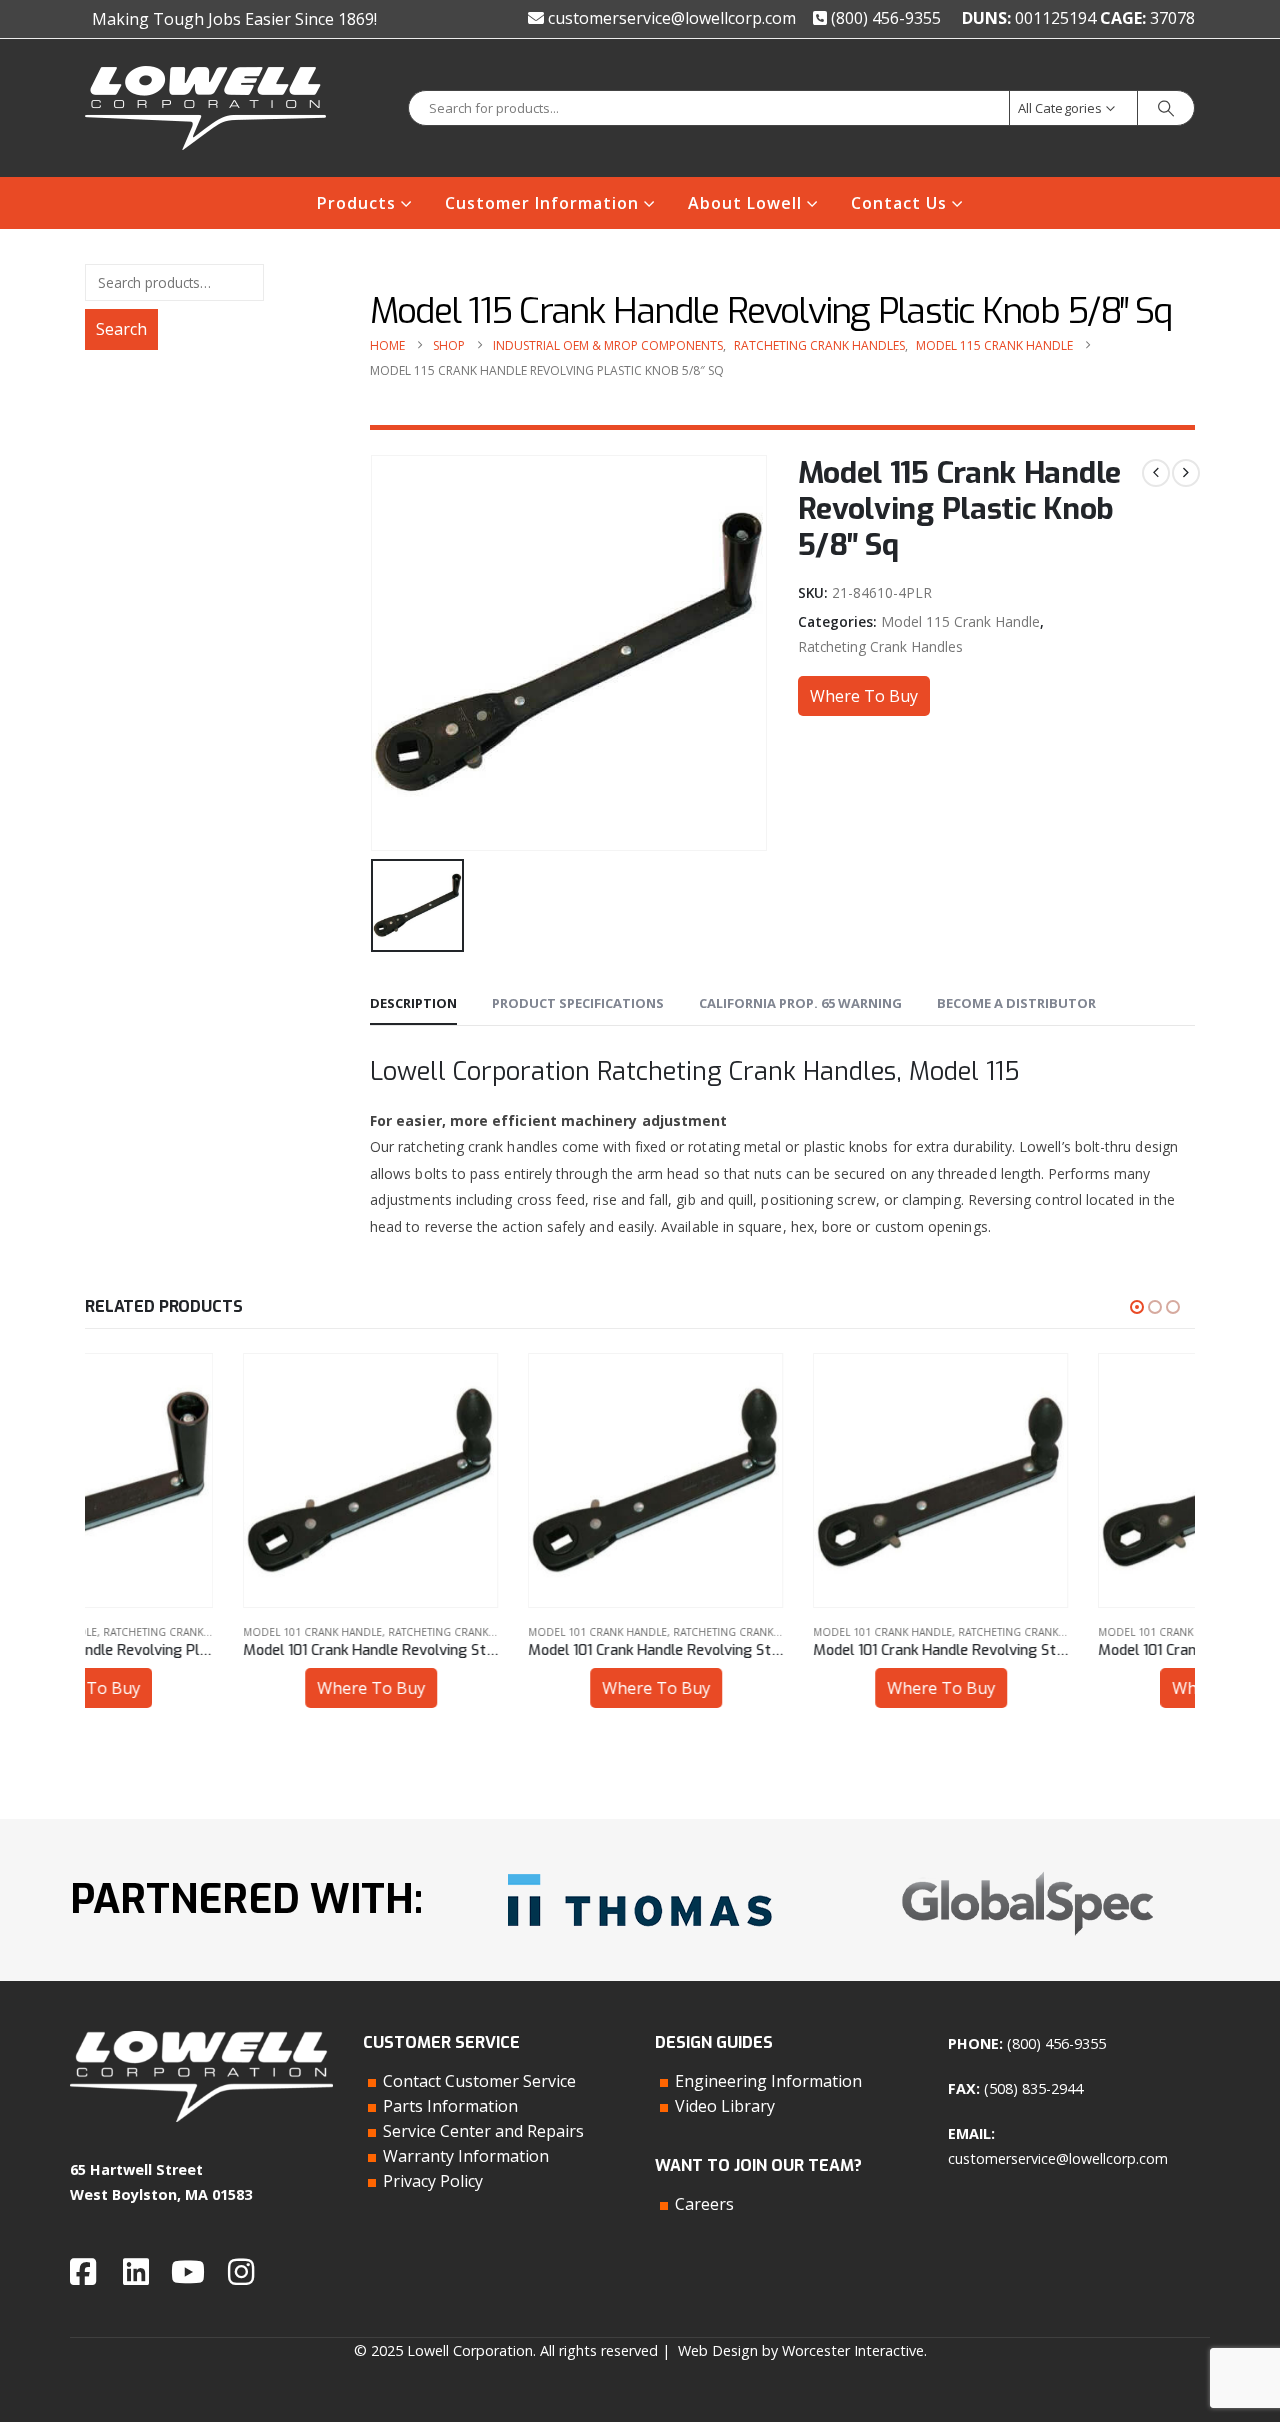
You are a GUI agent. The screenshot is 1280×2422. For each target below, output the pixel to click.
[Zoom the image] (640, 1866)
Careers (704, 2204)
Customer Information (542, 203)
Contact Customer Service (479, 2081)
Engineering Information (768, 2081)
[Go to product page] (212, 1480)
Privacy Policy (433, 2181)
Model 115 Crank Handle (960, 621)
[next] (1186, 473)
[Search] (1166, 108)
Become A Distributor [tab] (1016, 1003)
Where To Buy (864, 696)
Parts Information (450, 2106)
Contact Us (899, 203)
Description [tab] (413, 1003)
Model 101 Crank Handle (154, 1632)
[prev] (1156, 473)
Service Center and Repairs (483, 2131)
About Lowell (745, 203)
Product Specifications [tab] (578, 1003)
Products (356, 203)
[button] (1137, 1307)
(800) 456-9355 (884, 18)
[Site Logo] (205, 108)
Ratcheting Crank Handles (880, 646)
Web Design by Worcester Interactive (801, 2350)
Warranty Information (466, 2156)
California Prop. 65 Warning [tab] (800, 1003)
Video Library (725, 2106)
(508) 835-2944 (1033, 2088)
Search (121, 329)
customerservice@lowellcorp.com (670, 18)
